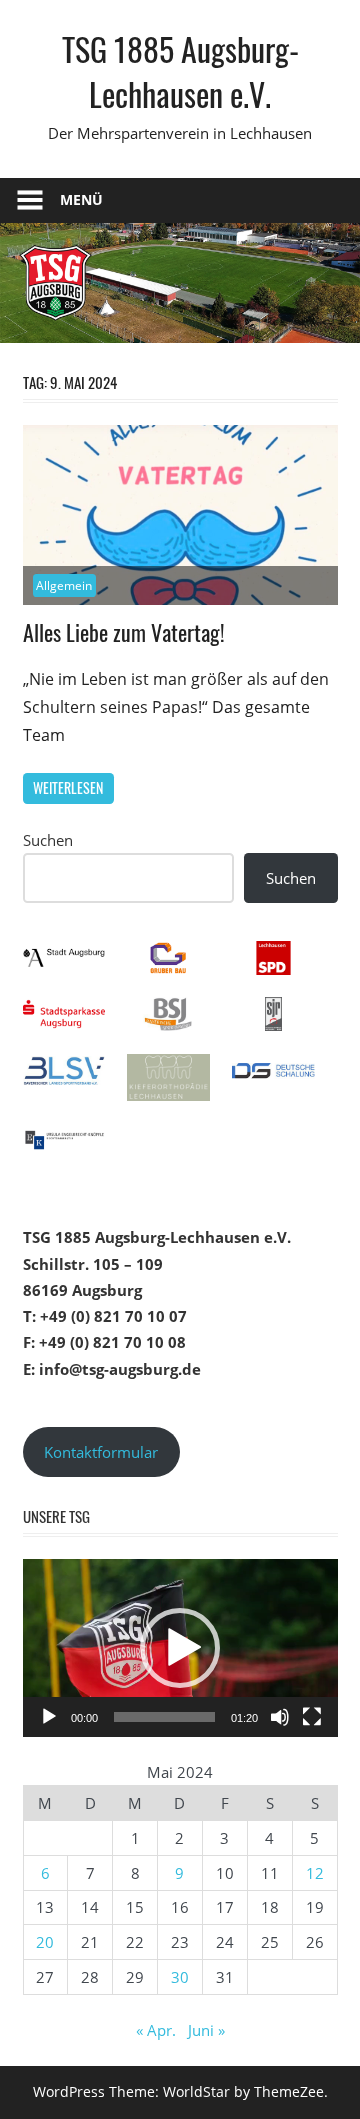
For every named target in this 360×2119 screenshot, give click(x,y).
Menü (81, 199)
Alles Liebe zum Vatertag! (124, 632)
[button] (180, 1648)
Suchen (48, 840)
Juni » (206, 2030)
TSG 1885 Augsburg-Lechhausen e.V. (180, 71)
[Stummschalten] (280, 1717)
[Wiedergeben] (49, 1717)
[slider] (164, 1717)
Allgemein (64, 585)
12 (315, 1873)
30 (180, 1977)
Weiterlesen (68, 787)
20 (45, 1942)
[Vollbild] (312, 1717)
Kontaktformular (101, 1452)
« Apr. (156, 2030)
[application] (180, 1648)
